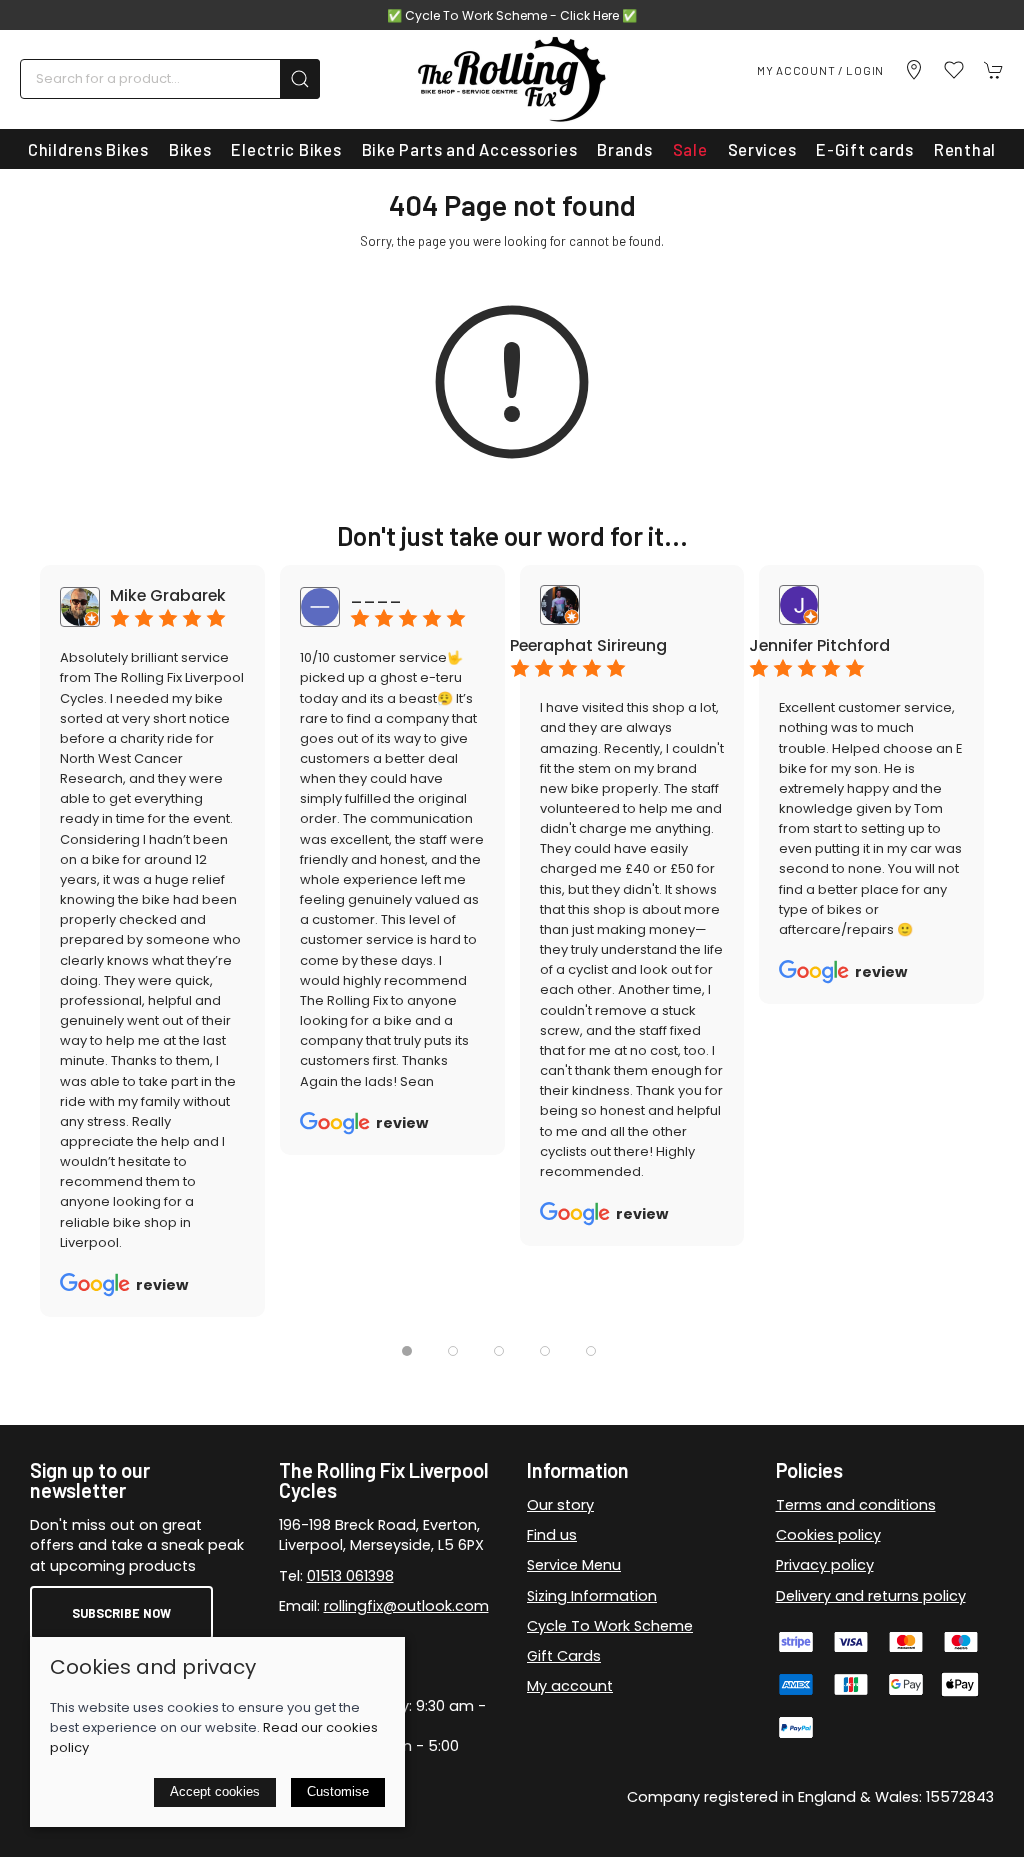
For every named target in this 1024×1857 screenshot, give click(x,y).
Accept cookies (215, 1791)
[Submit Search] (300, 79)
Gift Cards (564, 1656)
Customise (338, 1791)
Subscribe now (121, 1613)
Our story (560, 1505)
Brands (624, 149)
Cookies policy (828, 1535)
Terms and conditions (856, 1505)
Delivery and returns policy (871, 1596)
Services (762, 149)
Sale (690, 149)
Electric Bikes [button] (286, 149)
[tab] (407, 1351)
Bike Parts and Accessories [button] (470, 149)
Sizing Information (592, 1596)
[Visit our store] (914, 70)
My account (570, 1686)
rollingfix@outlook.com (406, 1606)
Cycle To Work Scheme (610, 1626)
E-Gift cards (865, 149)
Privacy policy (825, 1565)
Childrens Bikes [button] (88, 149)
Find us (552, 1535)
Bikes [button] (190, 149)
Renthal (965, 149)
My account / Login (820, 70)
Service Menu (574, 1565)
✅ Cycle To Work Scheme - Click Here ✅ (512, 15)
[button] (954, 70)
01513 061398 (350, 1576)
